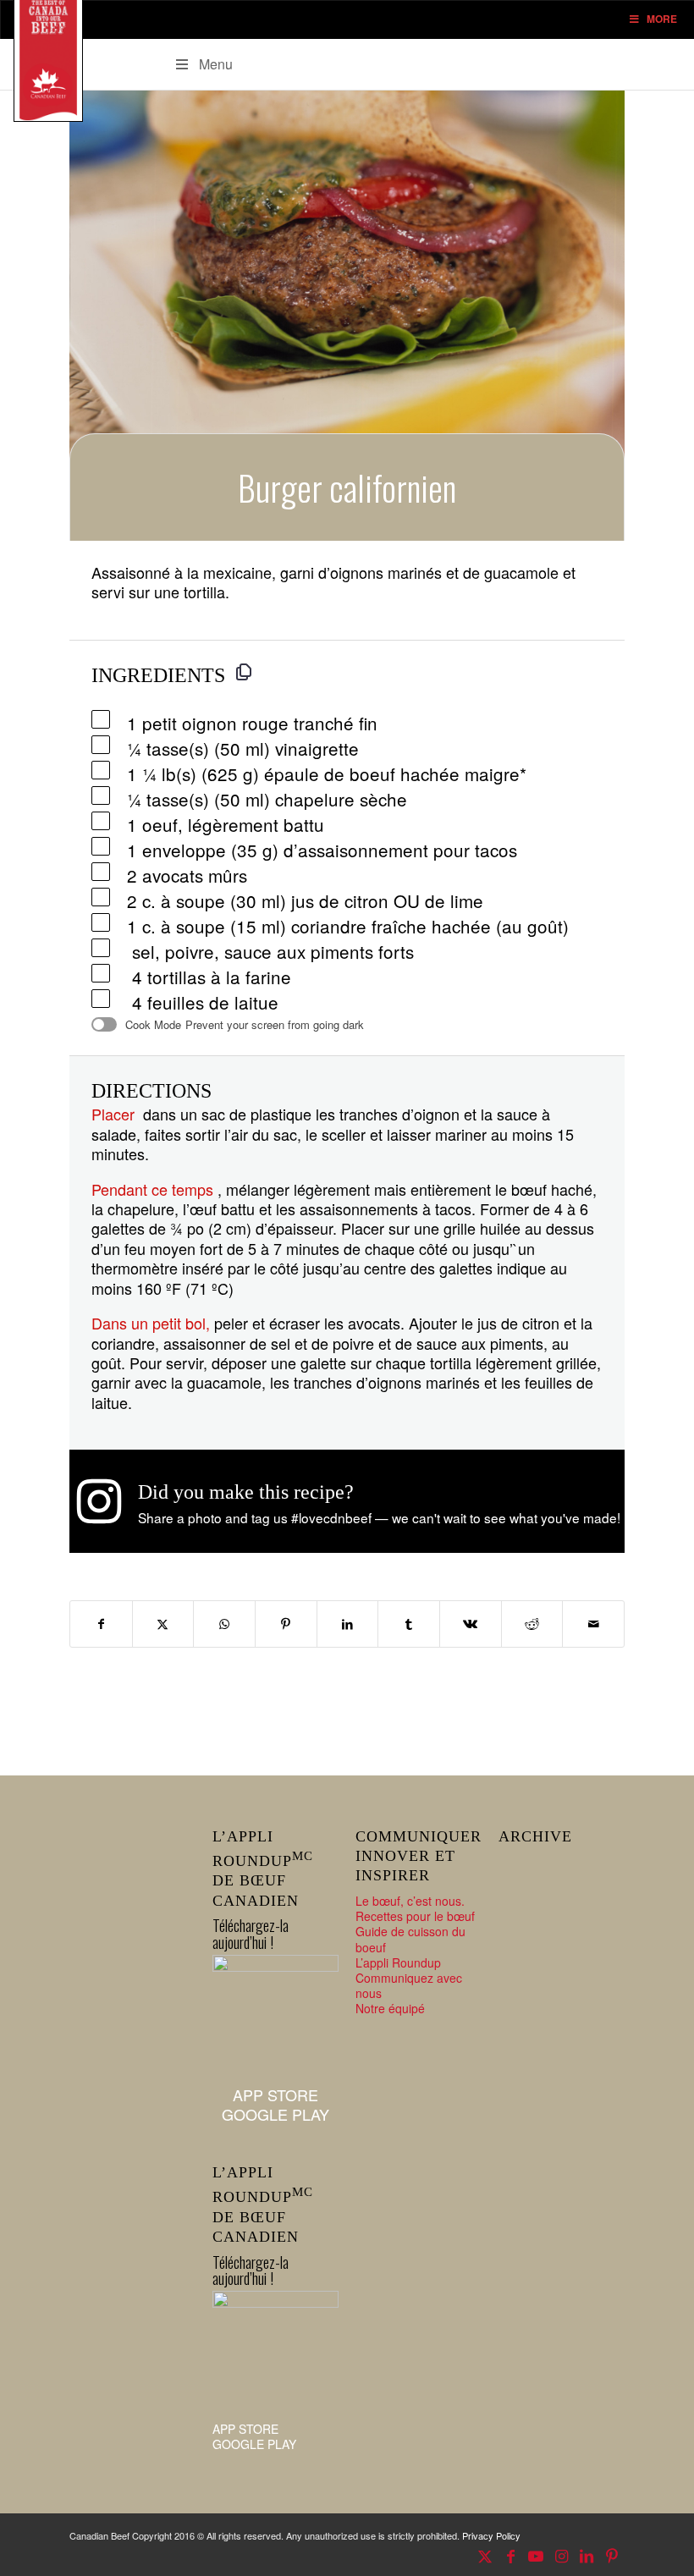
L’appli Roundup (398, 1962)
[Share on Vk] (471, 1624)
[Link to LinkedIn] (587, 2555)
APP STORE (275, 2094)
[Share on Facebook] (101, 1624)
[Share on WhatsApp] (224, 1624)
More (662, 19)
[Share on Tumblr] (409, 1624)
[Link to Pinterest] (612, 2555)
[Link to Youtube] (536, 2555)
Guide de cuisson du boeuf (410, 1939)
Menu (216, 64)
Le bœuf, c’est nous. (410, 1901)
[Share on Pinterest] (286, 1624)
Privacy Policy (491, 2535)
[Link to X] (485, 2555)
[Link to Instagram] (561, 2555)
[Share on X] (163, 1624)
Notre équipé (390, 2008)
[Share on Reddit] (532, 1624)
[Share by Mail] (593, 1624)
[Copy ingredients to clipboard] (244, 672)
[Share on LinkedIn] (348, 1624)
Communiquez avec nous (409, 1985)
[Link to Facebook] (510, 2555)
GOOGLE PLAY (275, 2114)
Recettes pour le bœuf (415, 1916)
